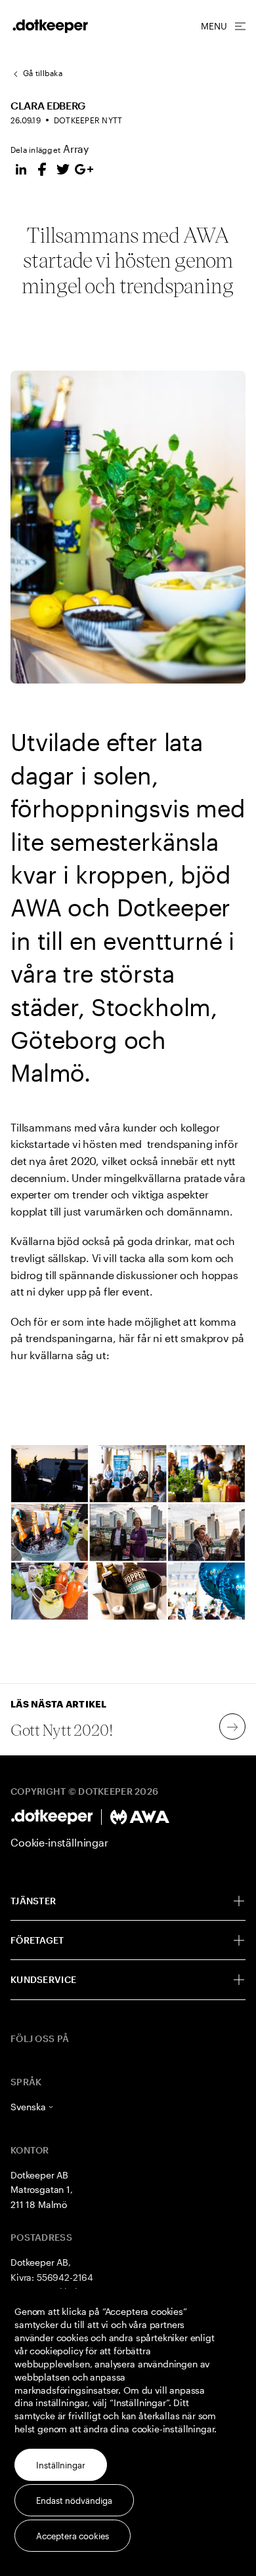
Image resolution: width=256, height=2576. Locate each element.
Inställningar (61, 2465)
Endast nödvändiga (74, 2501)
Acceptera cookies (73, 2536)
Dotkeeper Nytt (88, 120)
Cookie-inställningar (59, 1842)
